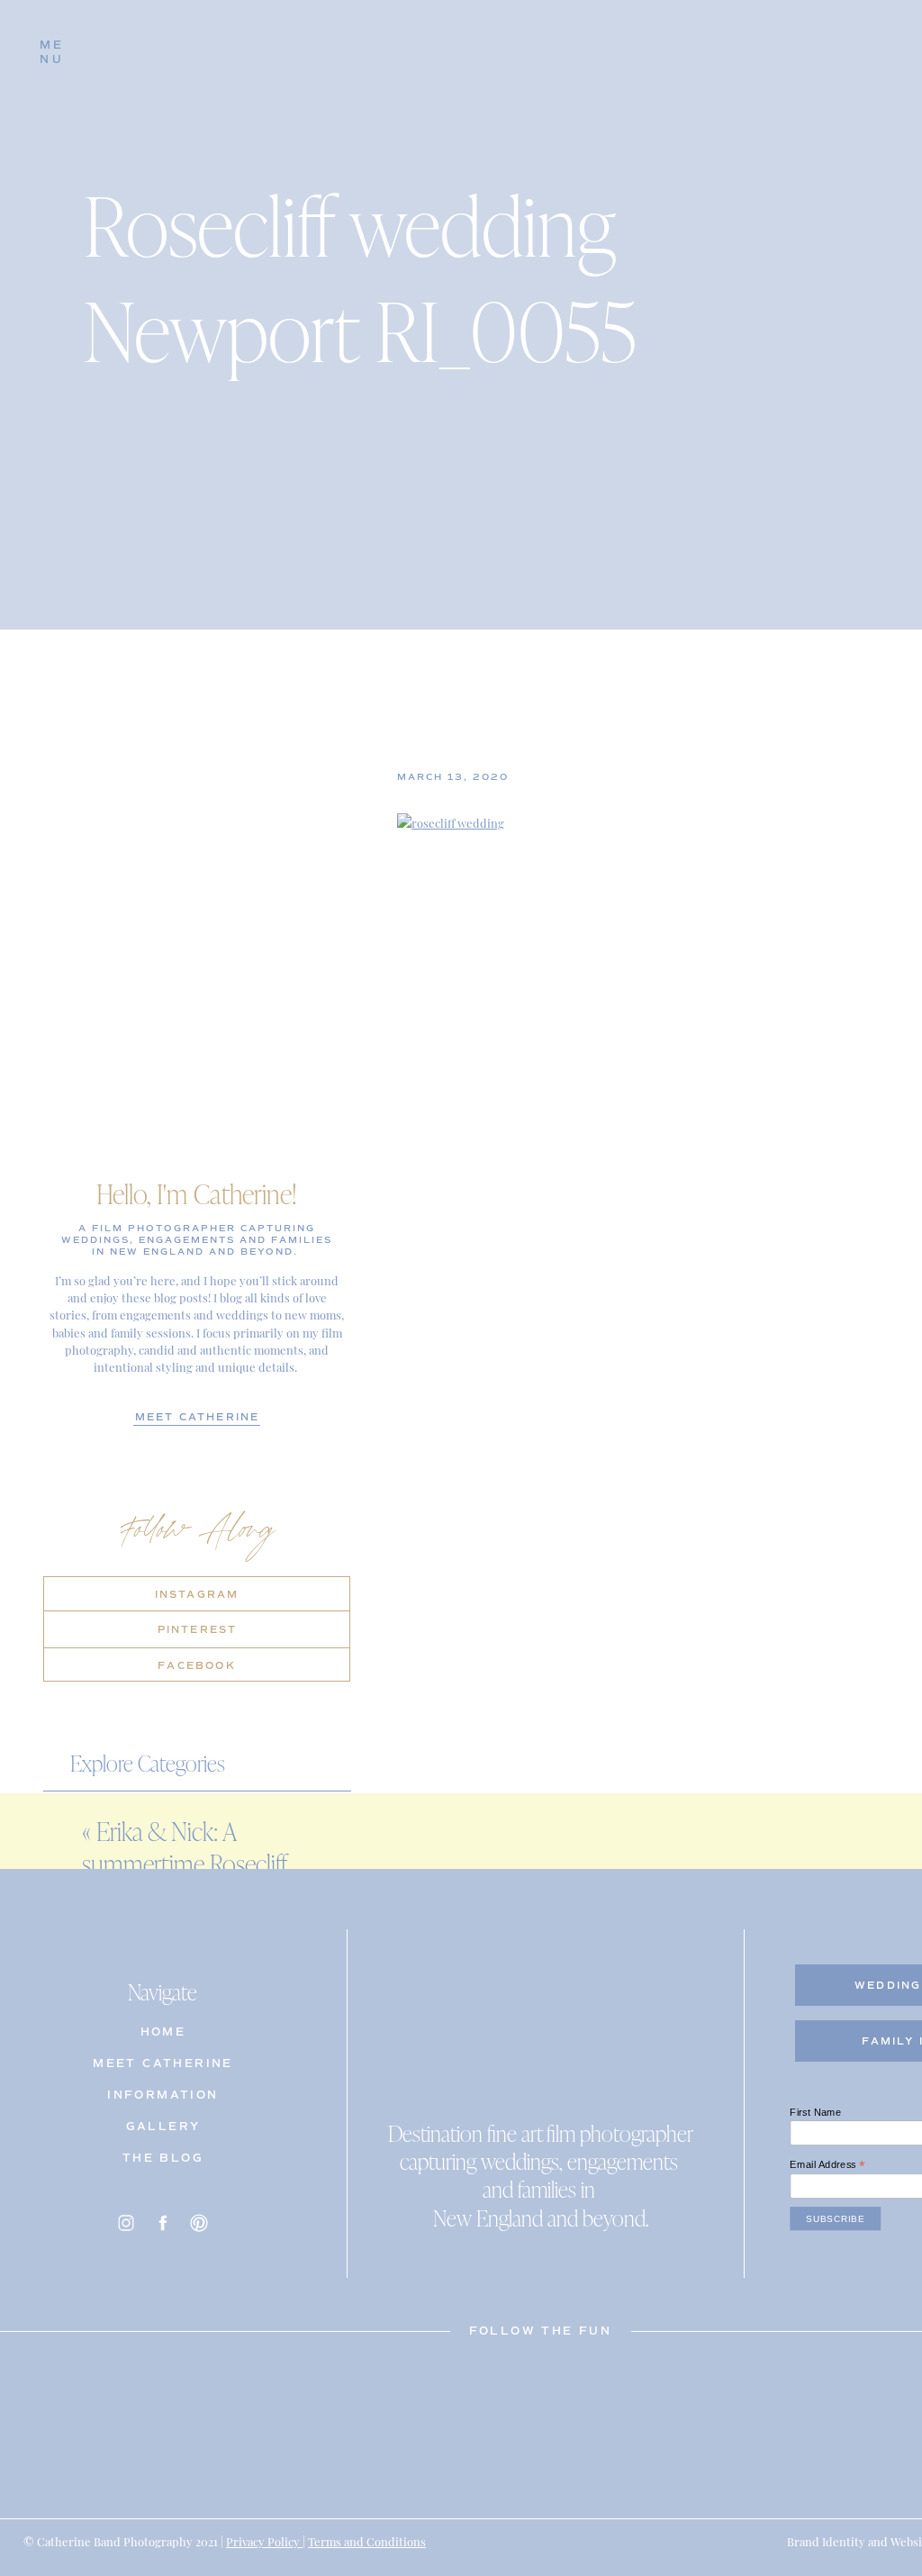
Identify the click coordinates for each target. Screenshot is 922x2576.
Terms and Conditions (367, 2540)
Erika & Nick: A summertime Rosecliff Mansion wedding (184, 1864)
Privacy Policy (264, 2540)
